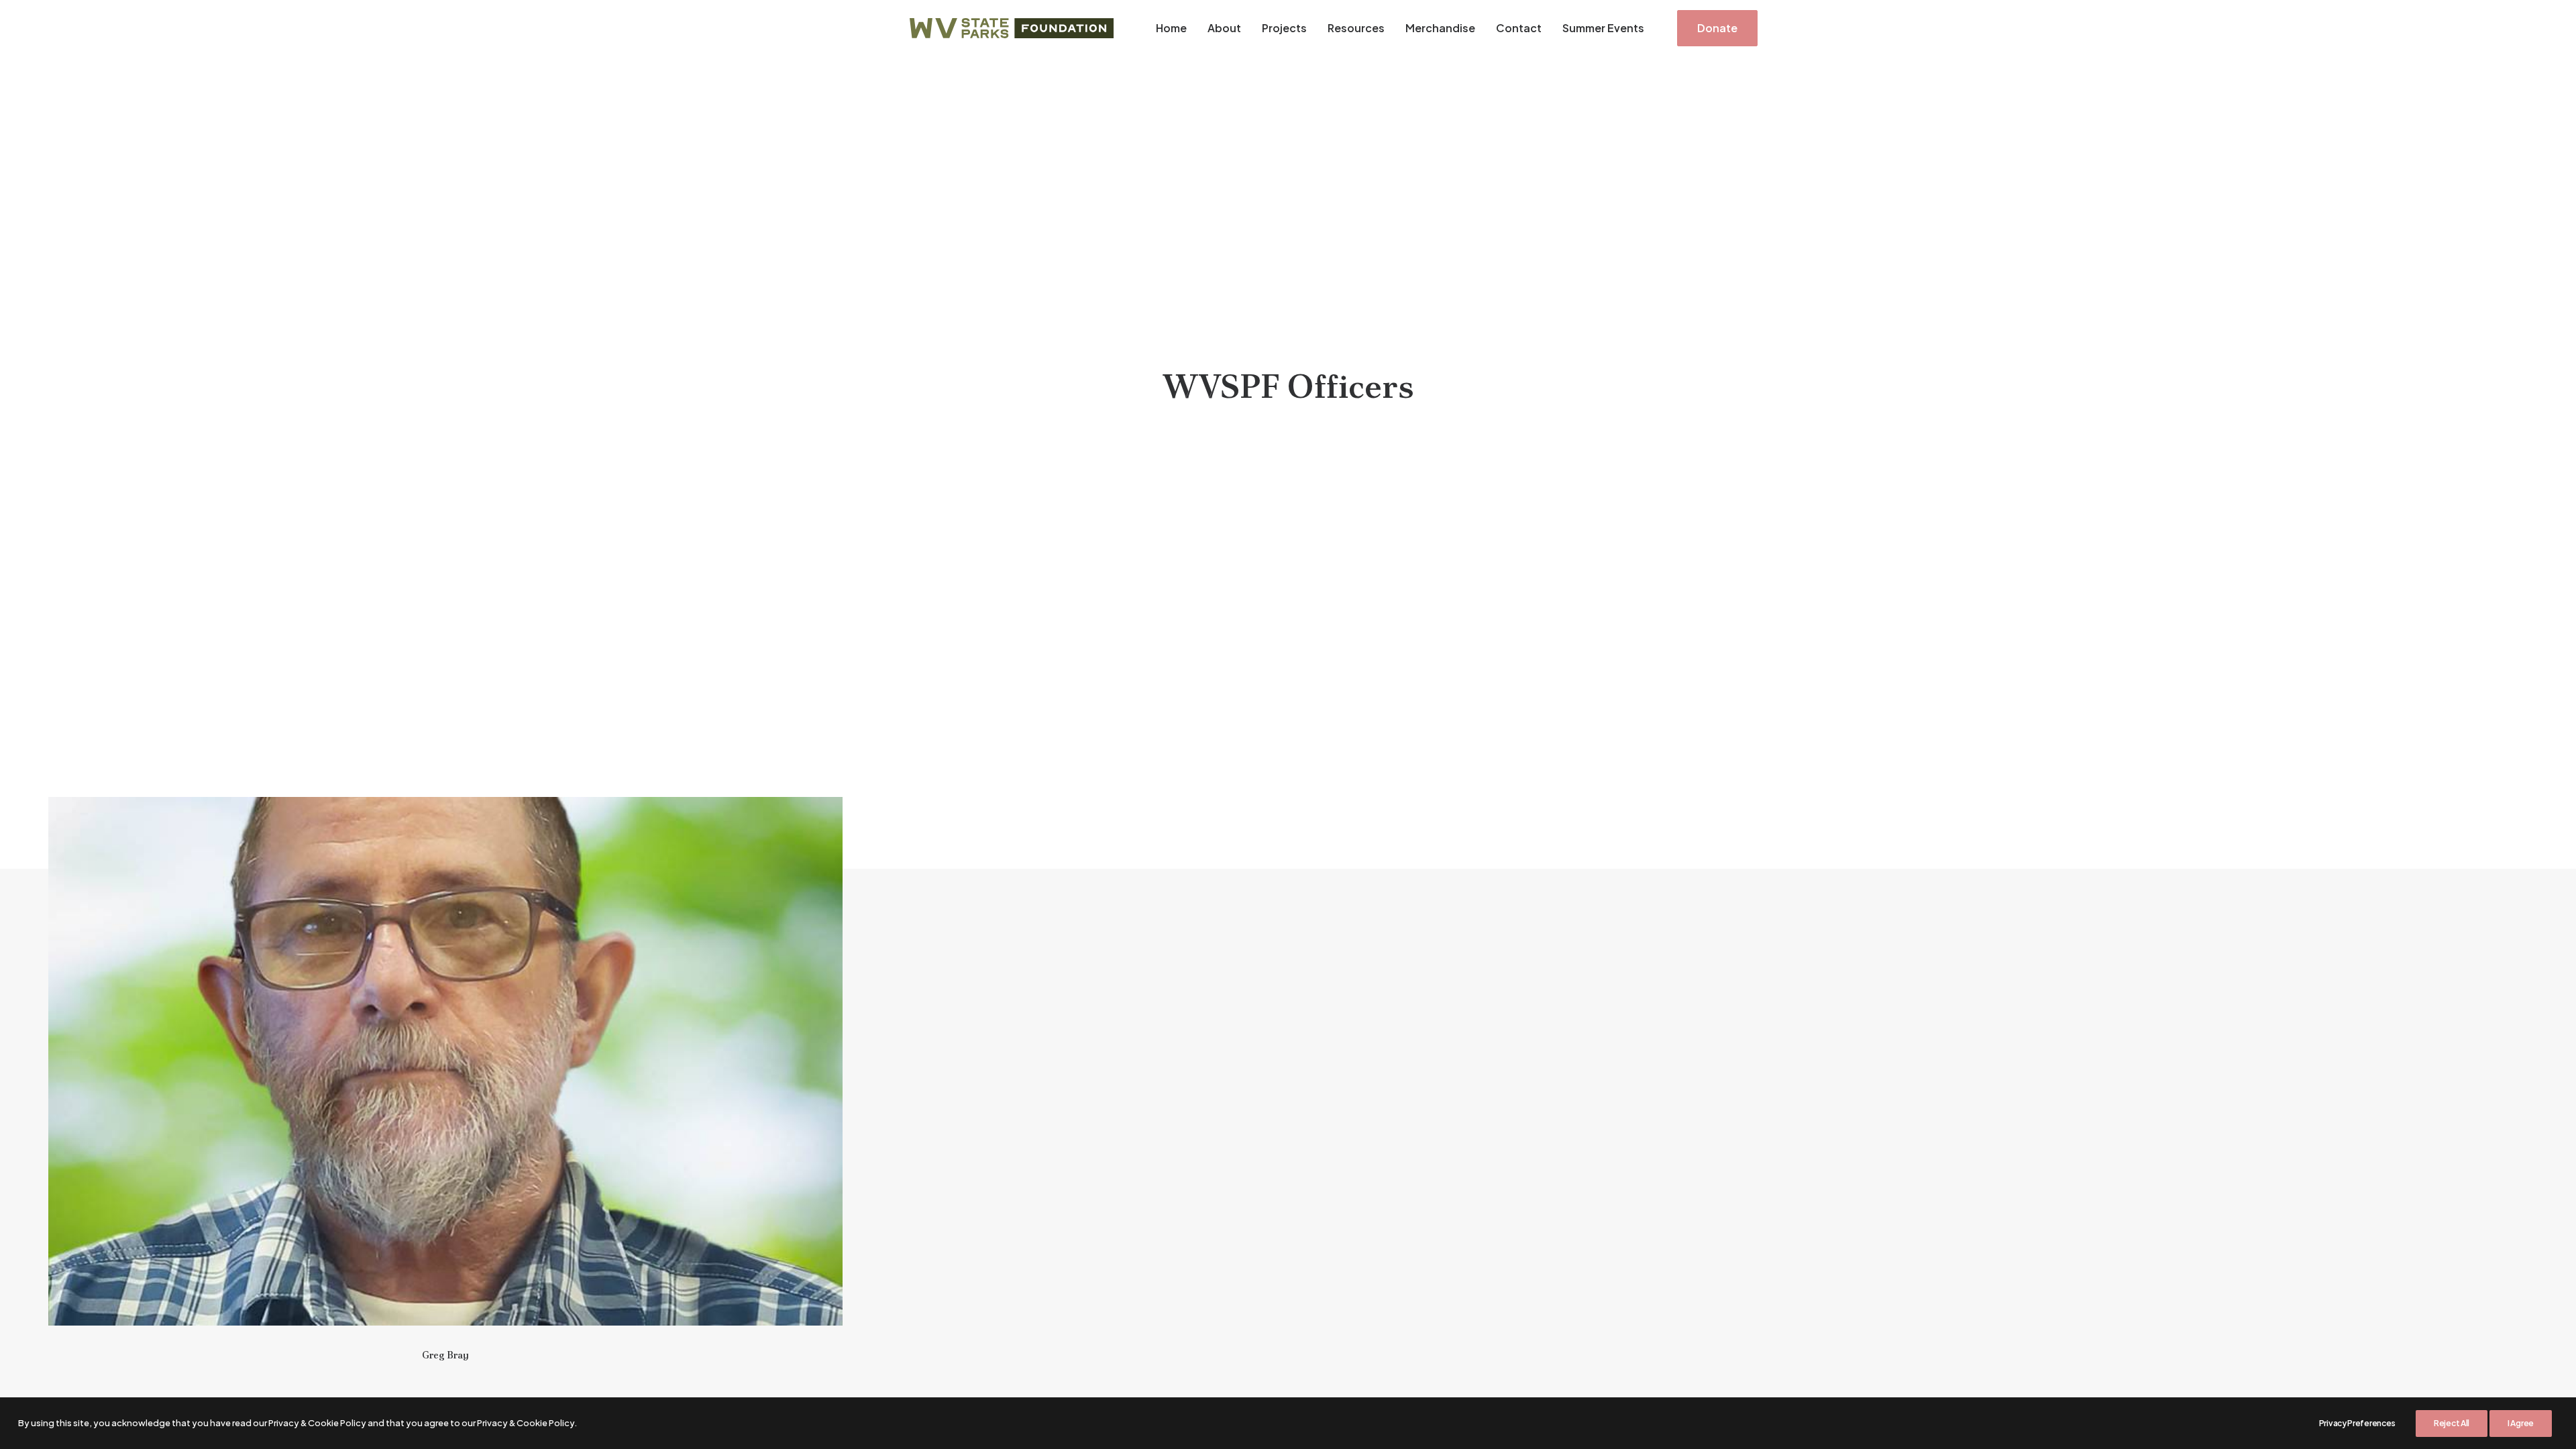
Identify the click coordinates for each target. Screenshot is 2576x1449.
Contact (1519, 28)
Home (1171, 28)
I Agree (2521, 1423)
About (1224, 28)
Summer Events (1603, 28)
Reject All (2452, 1423)
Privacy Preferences (2357, 1423)
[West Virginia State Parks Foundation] (1012, 28)
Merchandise (1440, 28)
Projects (1284, 28)
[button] (445, 1061)
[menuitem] (1171, 28)
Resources (1356, 28)
